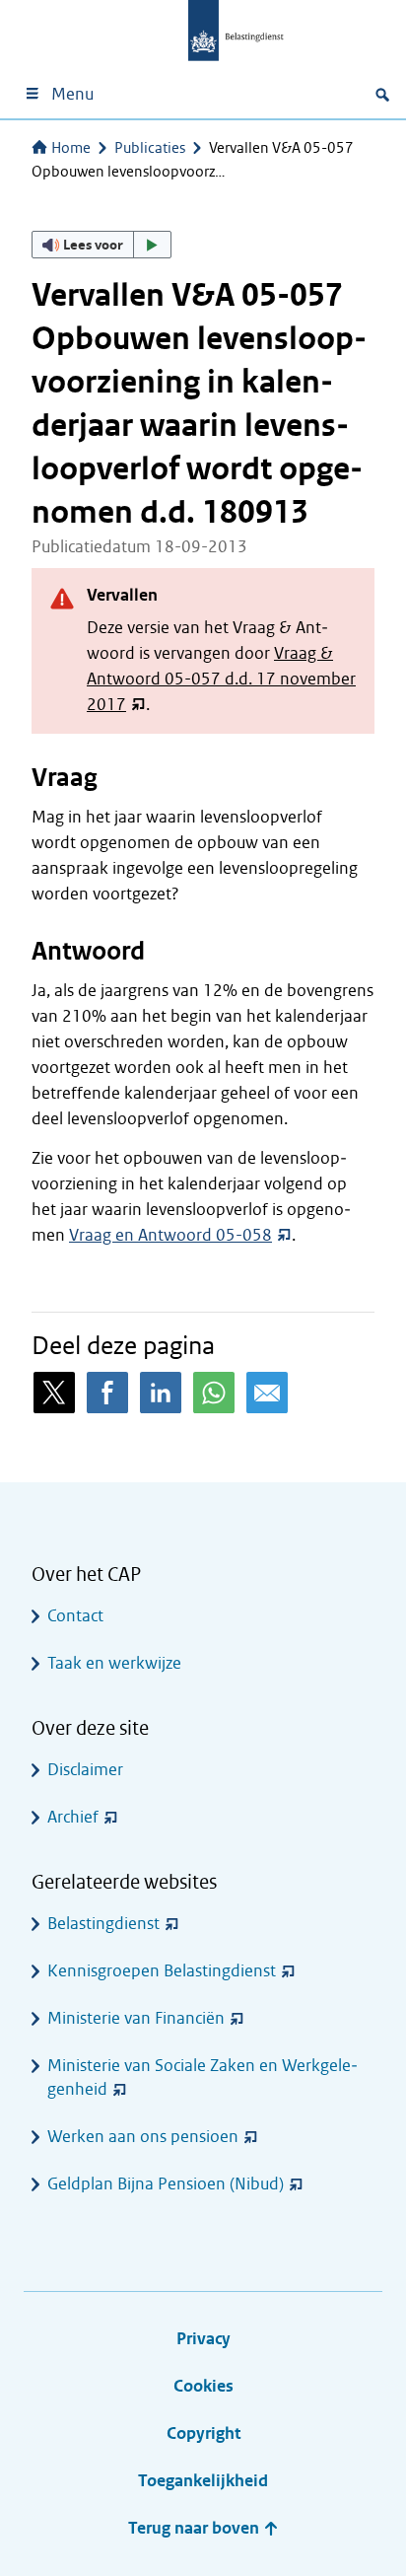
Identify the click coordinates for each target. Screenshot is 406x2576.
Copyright (203, 2433)
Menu (72, 94)
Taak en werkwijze (114, 1663)
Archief (73, 1817)
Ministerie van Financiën (136, 2018)
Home (71, 148)
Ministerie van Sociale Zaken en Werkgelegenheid (203, 2077)
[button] (101, 245)
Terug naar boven (196, 2528)
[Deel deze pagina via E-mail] (267, 1393)
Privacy (203, 2339)
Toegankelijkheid (203, 2481)
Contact (75, 1616)
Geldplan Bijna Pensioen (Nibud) (166, 2184)
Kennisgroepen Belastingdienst (162, 1971)
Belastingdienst (103, 1924)
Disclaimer (85, 1770)
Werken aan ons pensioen (143, 2137)
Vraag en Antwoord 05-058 (170, 1235)
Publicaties (150, 148)
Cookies (203, 2386)
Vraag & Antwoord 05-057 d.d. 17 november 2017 (221, 679)
